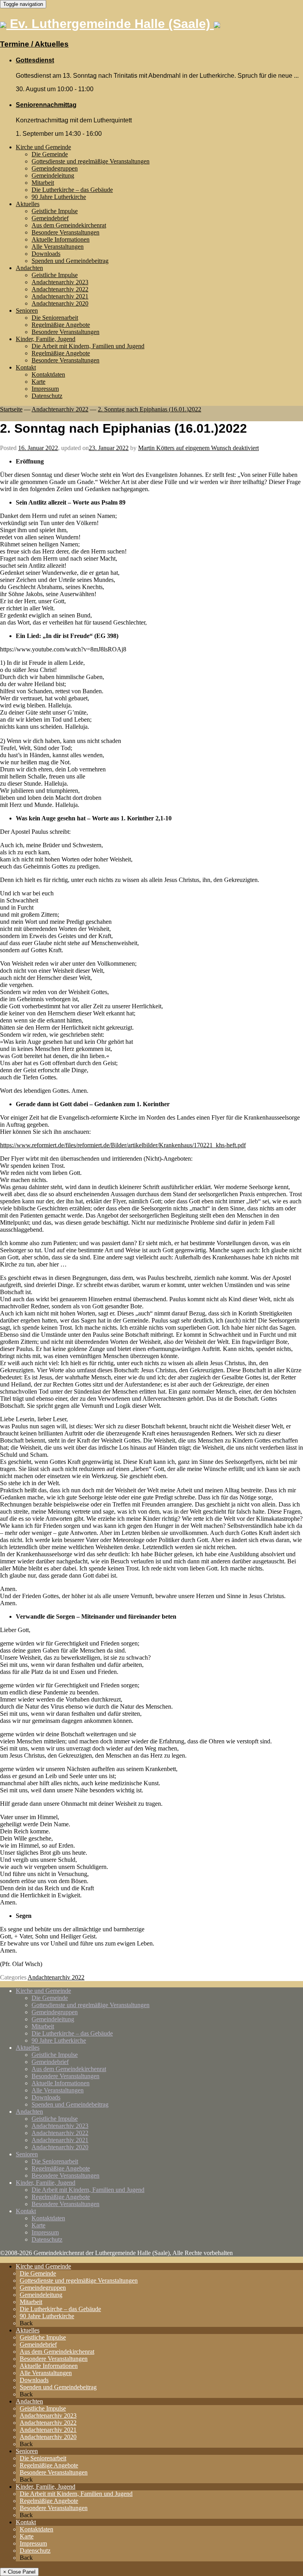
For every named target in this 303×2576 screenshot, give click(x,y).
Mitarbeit (43, 183)
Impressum (45, 389)
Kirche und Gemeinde (43, 147)
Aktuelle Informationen (61, 239)
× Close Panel (19, 2572)
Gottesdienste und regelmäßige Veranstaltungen (91, 161)
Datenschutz (47, 396)
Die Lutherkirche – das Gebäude (72, 190)
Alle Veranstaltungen (58, 247)
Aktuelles (28, 204)
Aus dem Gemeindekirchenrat (69, 225)
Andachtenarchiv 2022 (60, 289)
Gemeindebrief (50, 218)
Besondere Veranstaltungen (65, 232)
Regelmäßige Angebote (61, 325)
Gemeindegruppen (55, 168)
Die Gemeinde (50, 154)
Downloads (46, 254)
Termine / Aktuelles (34, 44)
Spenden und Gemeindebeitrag (70, 261)
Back (26, 2323)
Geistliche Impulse (55, 211)
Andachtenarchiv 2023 (60, 282)
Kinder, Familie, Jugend (46, 339)
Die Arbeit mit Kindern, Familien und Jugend (88, 346)
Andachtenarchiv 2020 (60, 303)
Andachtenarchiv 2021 (60, 296)
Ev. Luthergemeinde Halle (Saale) (110, 24)
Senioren (27, 311)
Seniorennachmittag (46, 105)
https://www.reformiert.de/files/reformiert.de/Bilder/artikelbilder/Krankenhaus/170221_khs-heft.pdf (123, 1145)
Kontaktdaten (48, 374)
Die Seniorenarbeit (55, 318)
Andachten (29, 268)
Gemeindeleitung (53, 175)
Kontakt (26, 367)
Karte (38, 382)
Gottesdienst (35, 60)
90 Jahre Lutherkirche (59, 197)
